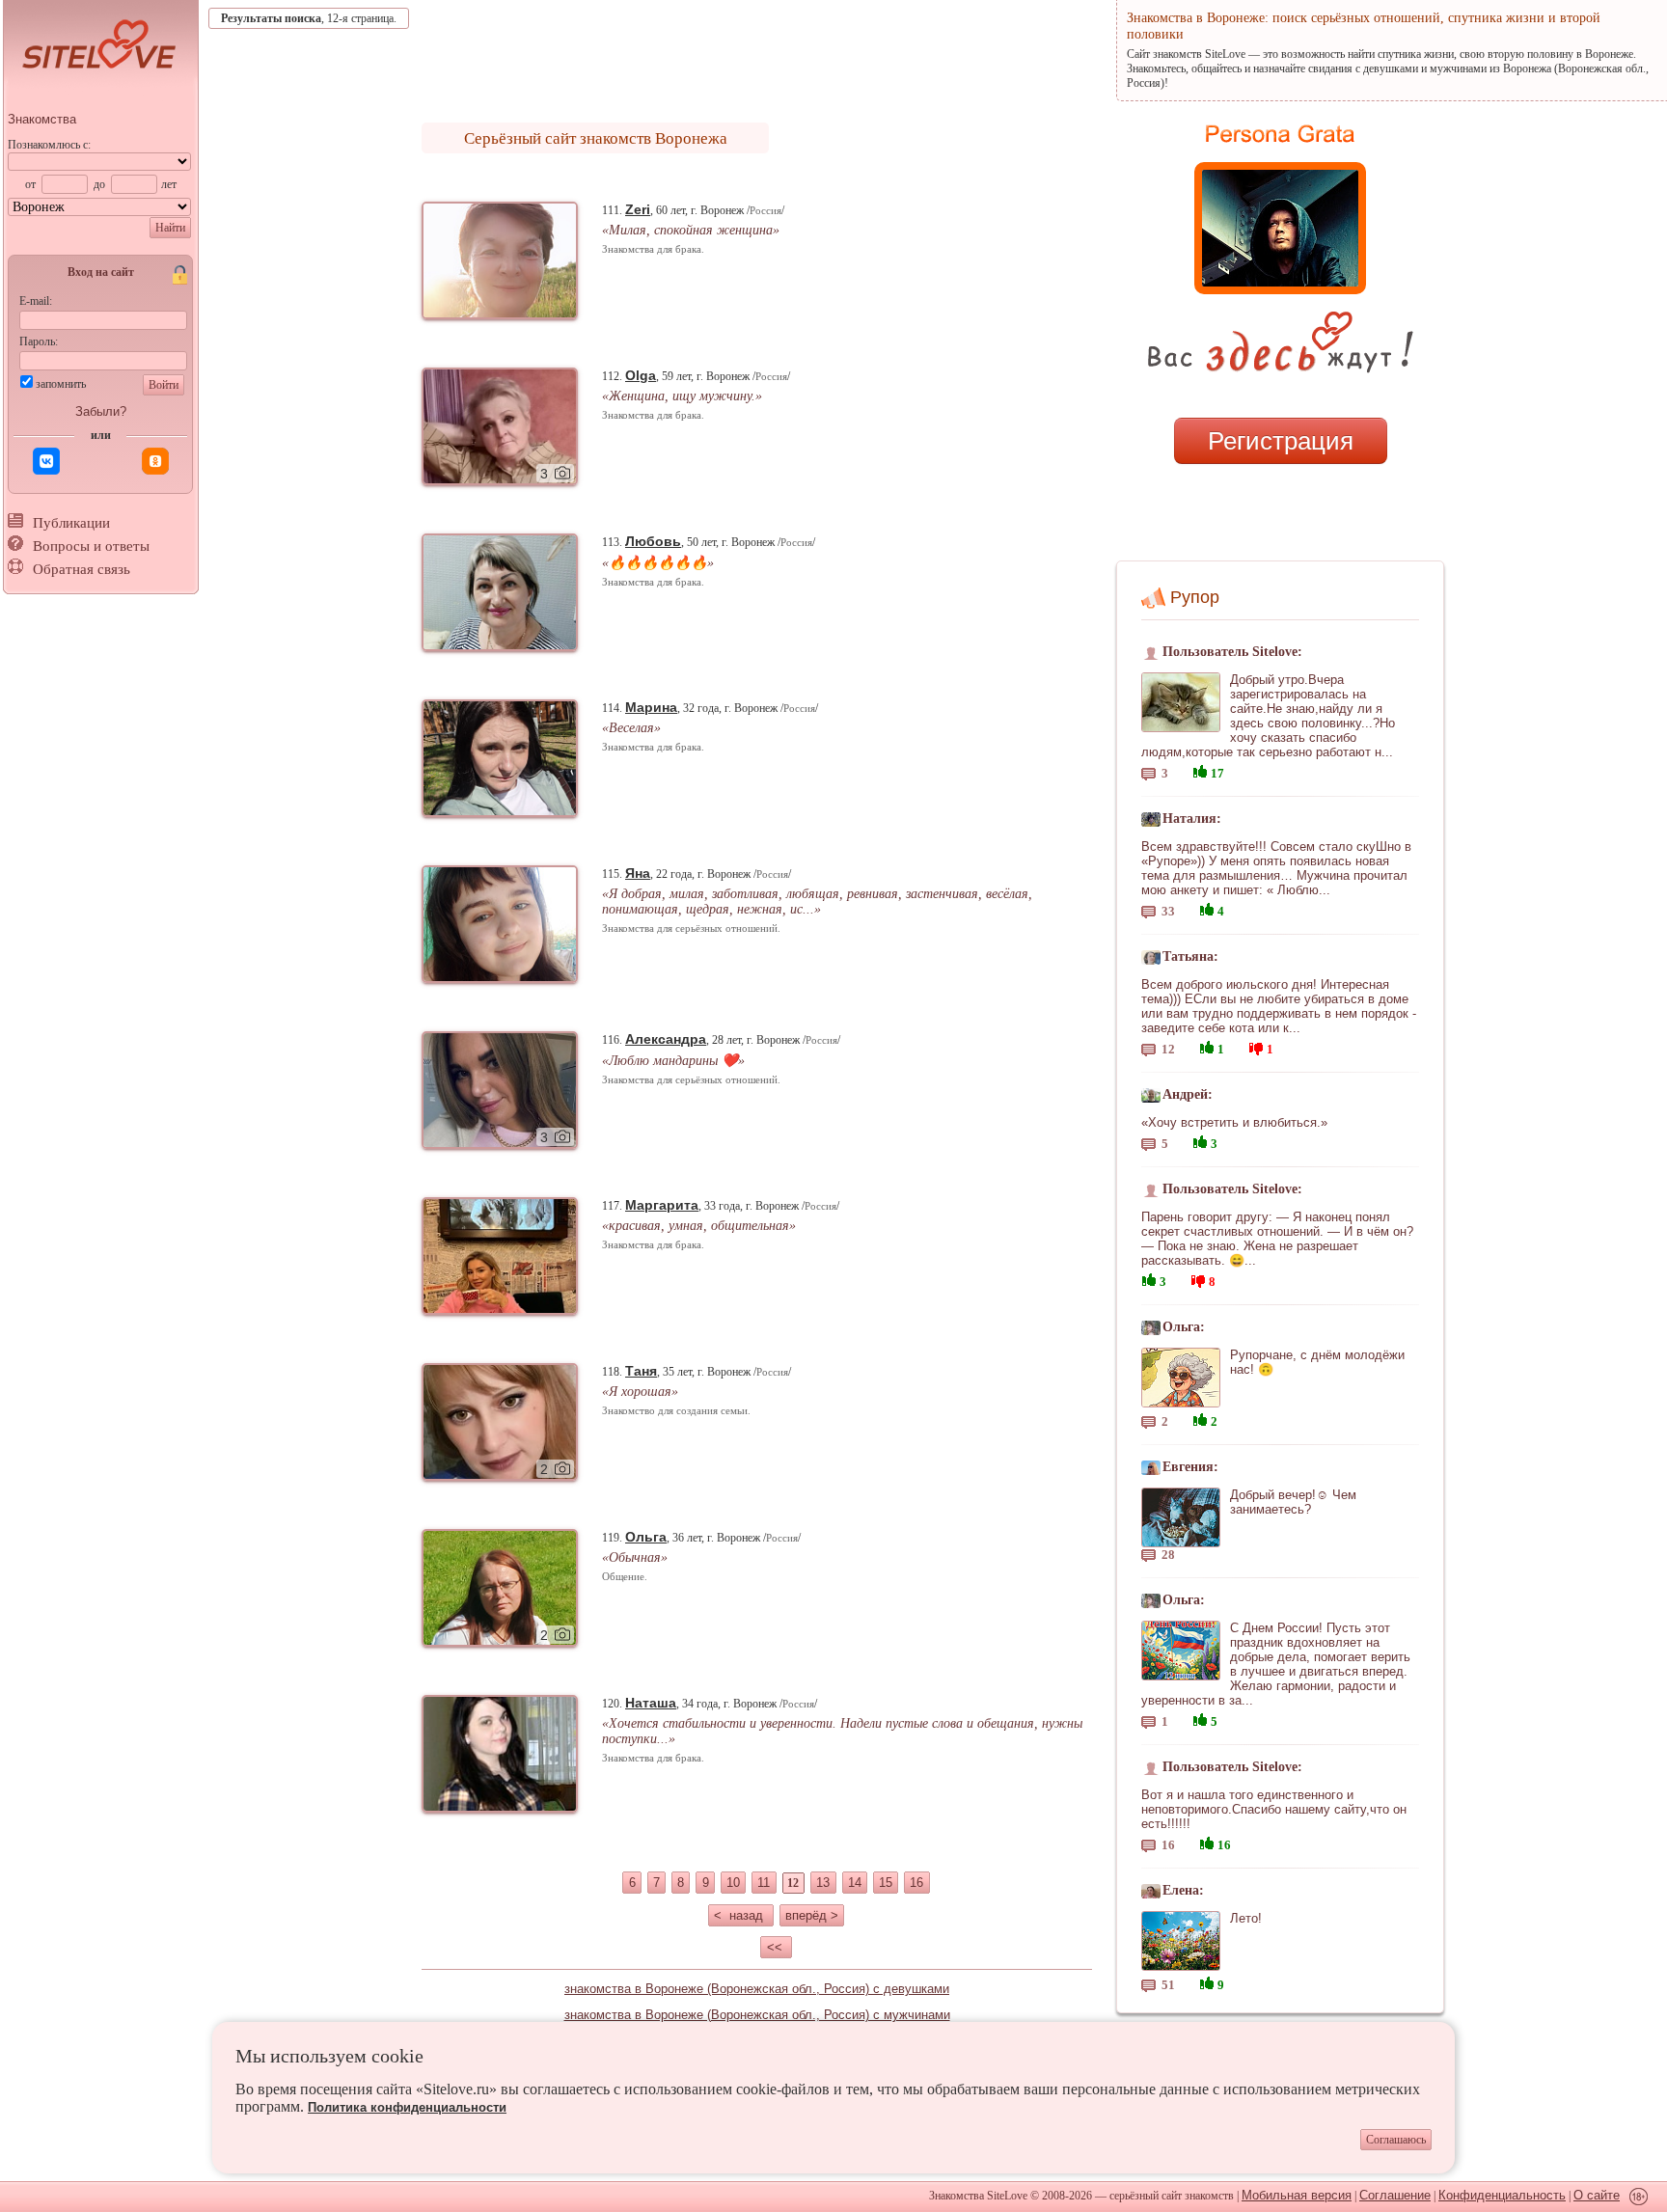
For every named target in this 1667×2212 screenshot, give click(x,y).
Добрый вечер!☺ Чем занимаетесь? (1293, 1502)
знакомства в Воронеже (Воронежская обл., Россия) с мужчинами (757, 2015)
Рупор (1195, 597)
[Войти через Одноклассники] (155, 461)
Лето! (1246, 1918)
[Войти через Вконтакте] (46, 461)
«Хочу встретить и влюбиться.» (1234, 1122)
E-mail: (36, 301)
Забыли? (101, 411)
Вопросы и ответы (91, 546)
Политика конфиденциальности (407, 2107)
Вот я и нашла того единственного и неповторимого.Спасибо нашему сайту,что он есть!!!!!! (1274, 1809)
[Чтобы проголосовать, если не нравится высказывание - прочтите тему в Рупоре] (1256, 1046)
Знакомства (42, 119)
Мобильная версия (1297, 2195)
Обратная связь (82, 569)
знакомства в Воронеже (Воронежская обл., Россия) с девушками (757, 1989)
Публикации (71, 523)
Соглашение (1395, 2195)
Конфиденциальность (1502, 2195)
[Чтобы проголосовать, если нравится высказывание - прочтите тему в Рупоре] (1200, 769)
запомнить (61, 384)
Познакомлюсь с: (49, 145)
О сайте (1597, 2195)
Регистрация (1281, 441)
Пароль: (39, 341)
